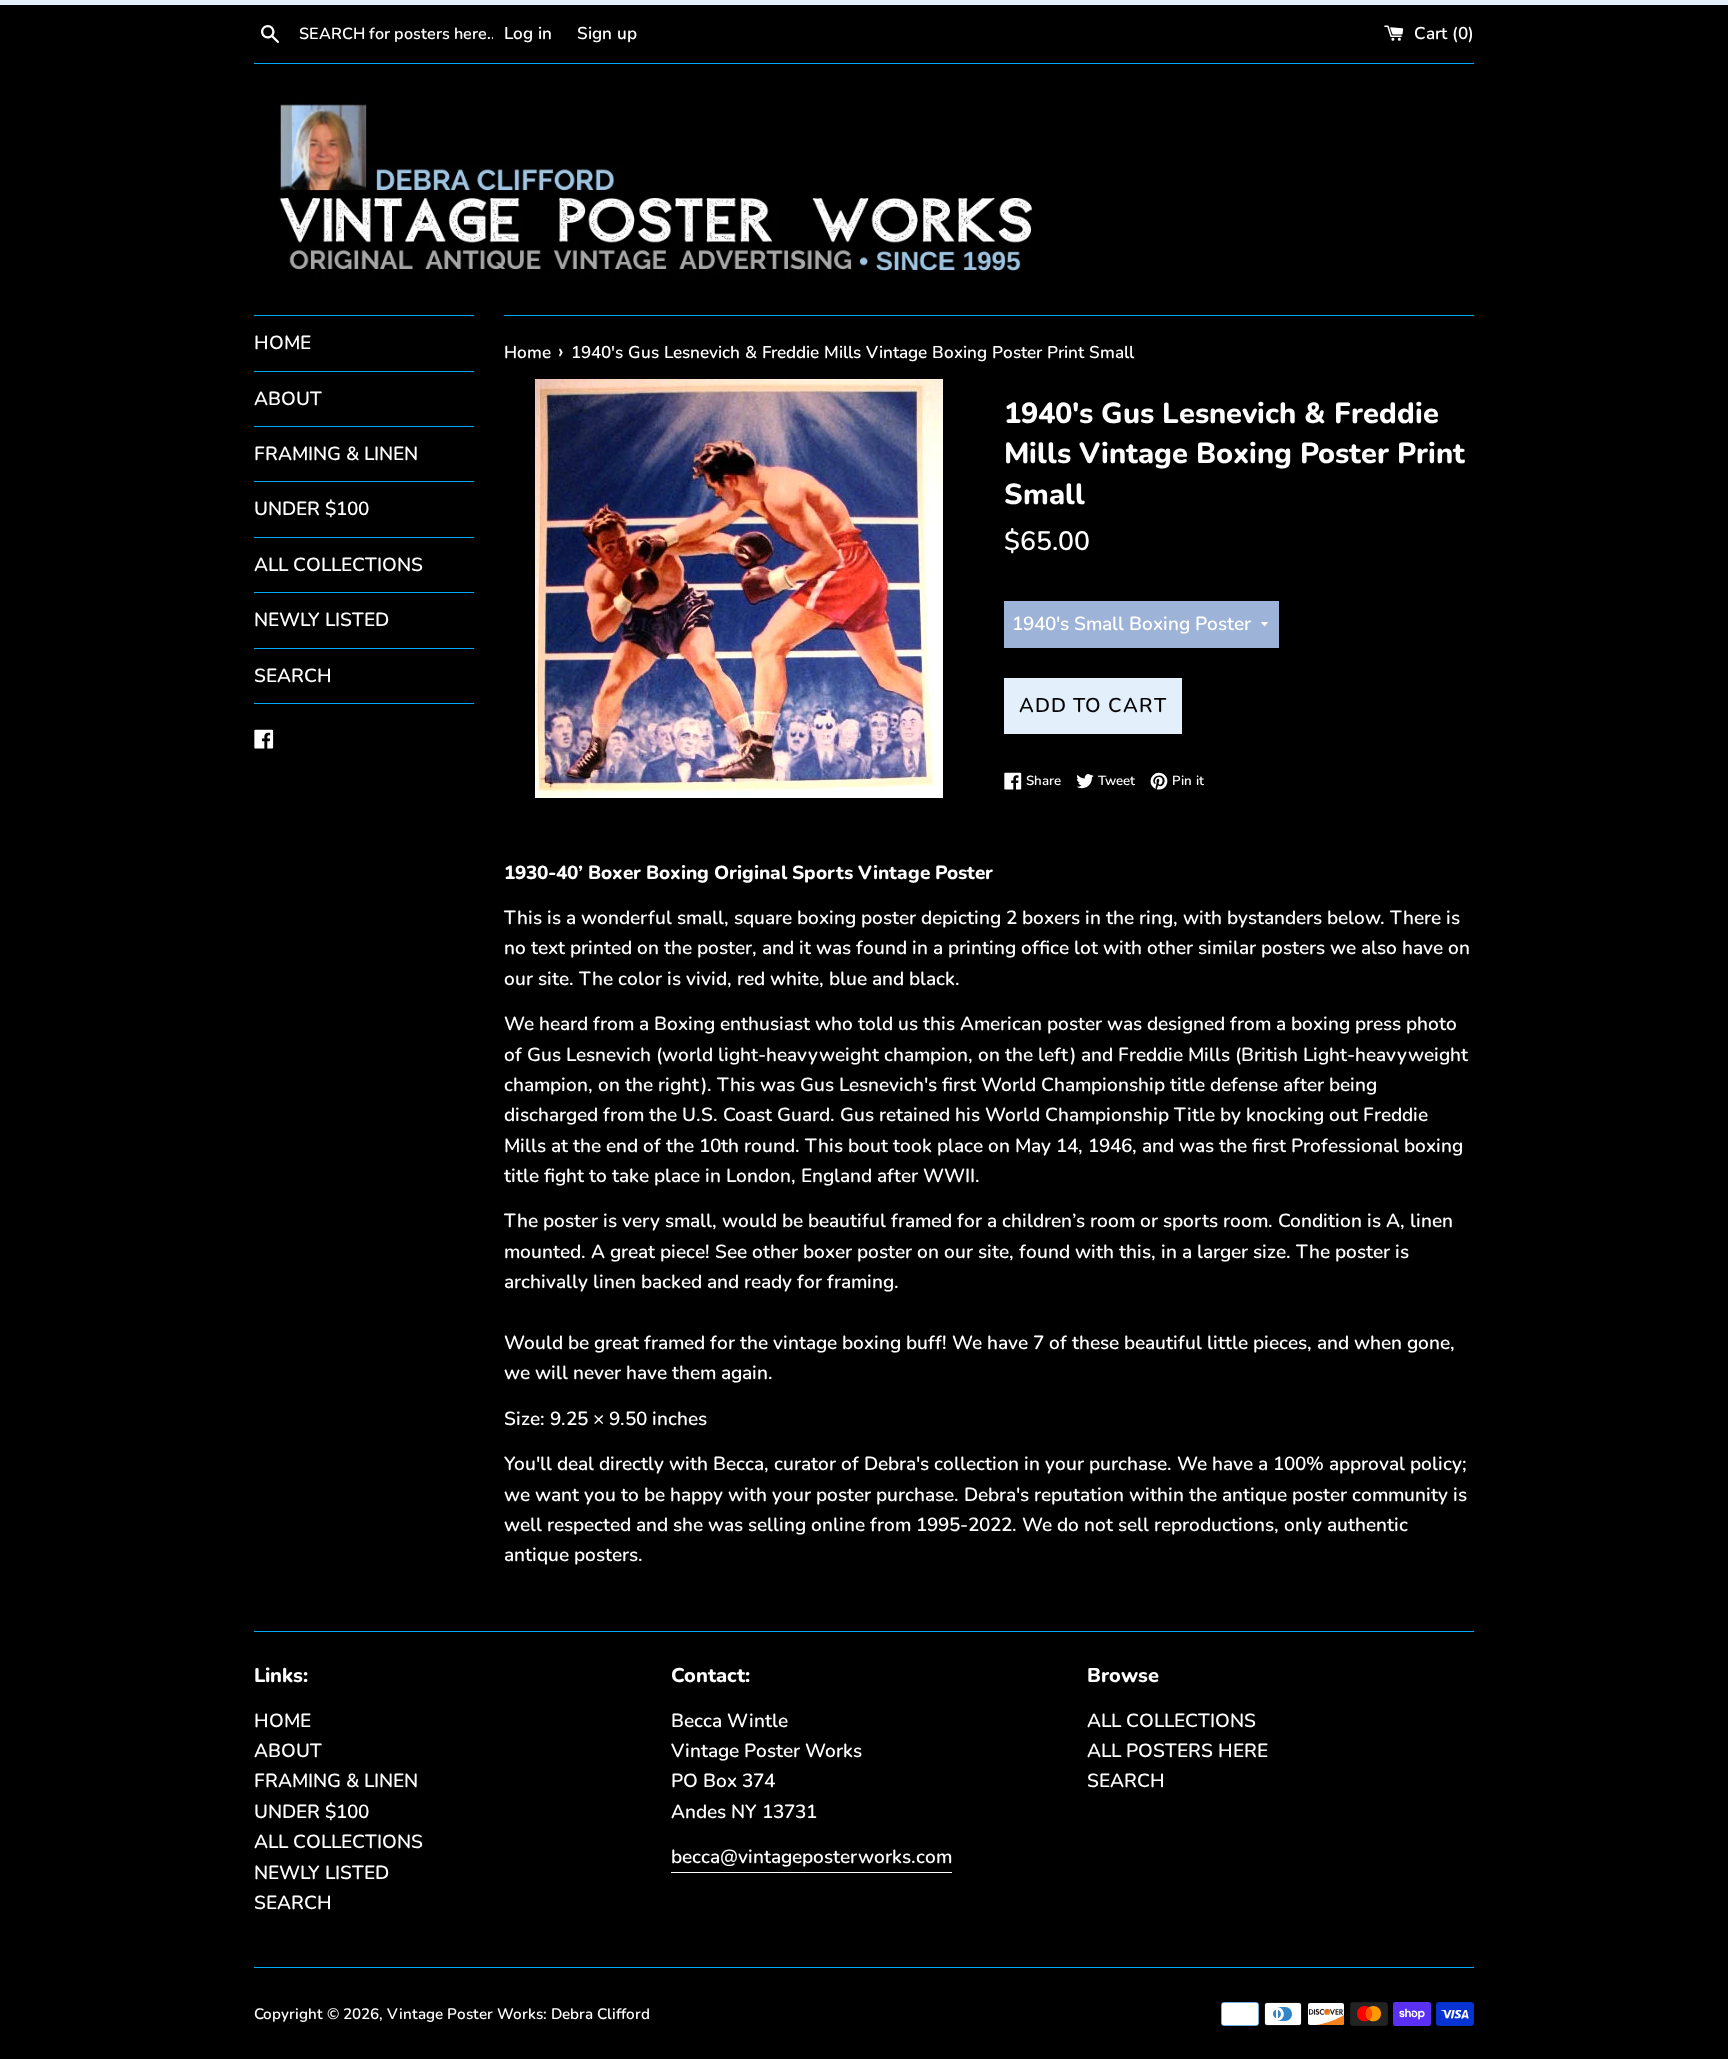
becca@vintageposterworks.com (811, 1857)
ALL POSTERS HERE (1177, 1751)
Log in (528, 33)
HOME (282, 343)
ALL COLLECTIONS (338, 565)
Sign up (607, 33)
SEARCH (293, 676)
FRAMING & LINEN (336, 454)
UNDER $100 (311, 509)
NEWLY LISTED (321, 620)
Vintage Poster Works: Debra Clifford (518, 2014)
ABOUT (288, 399)
